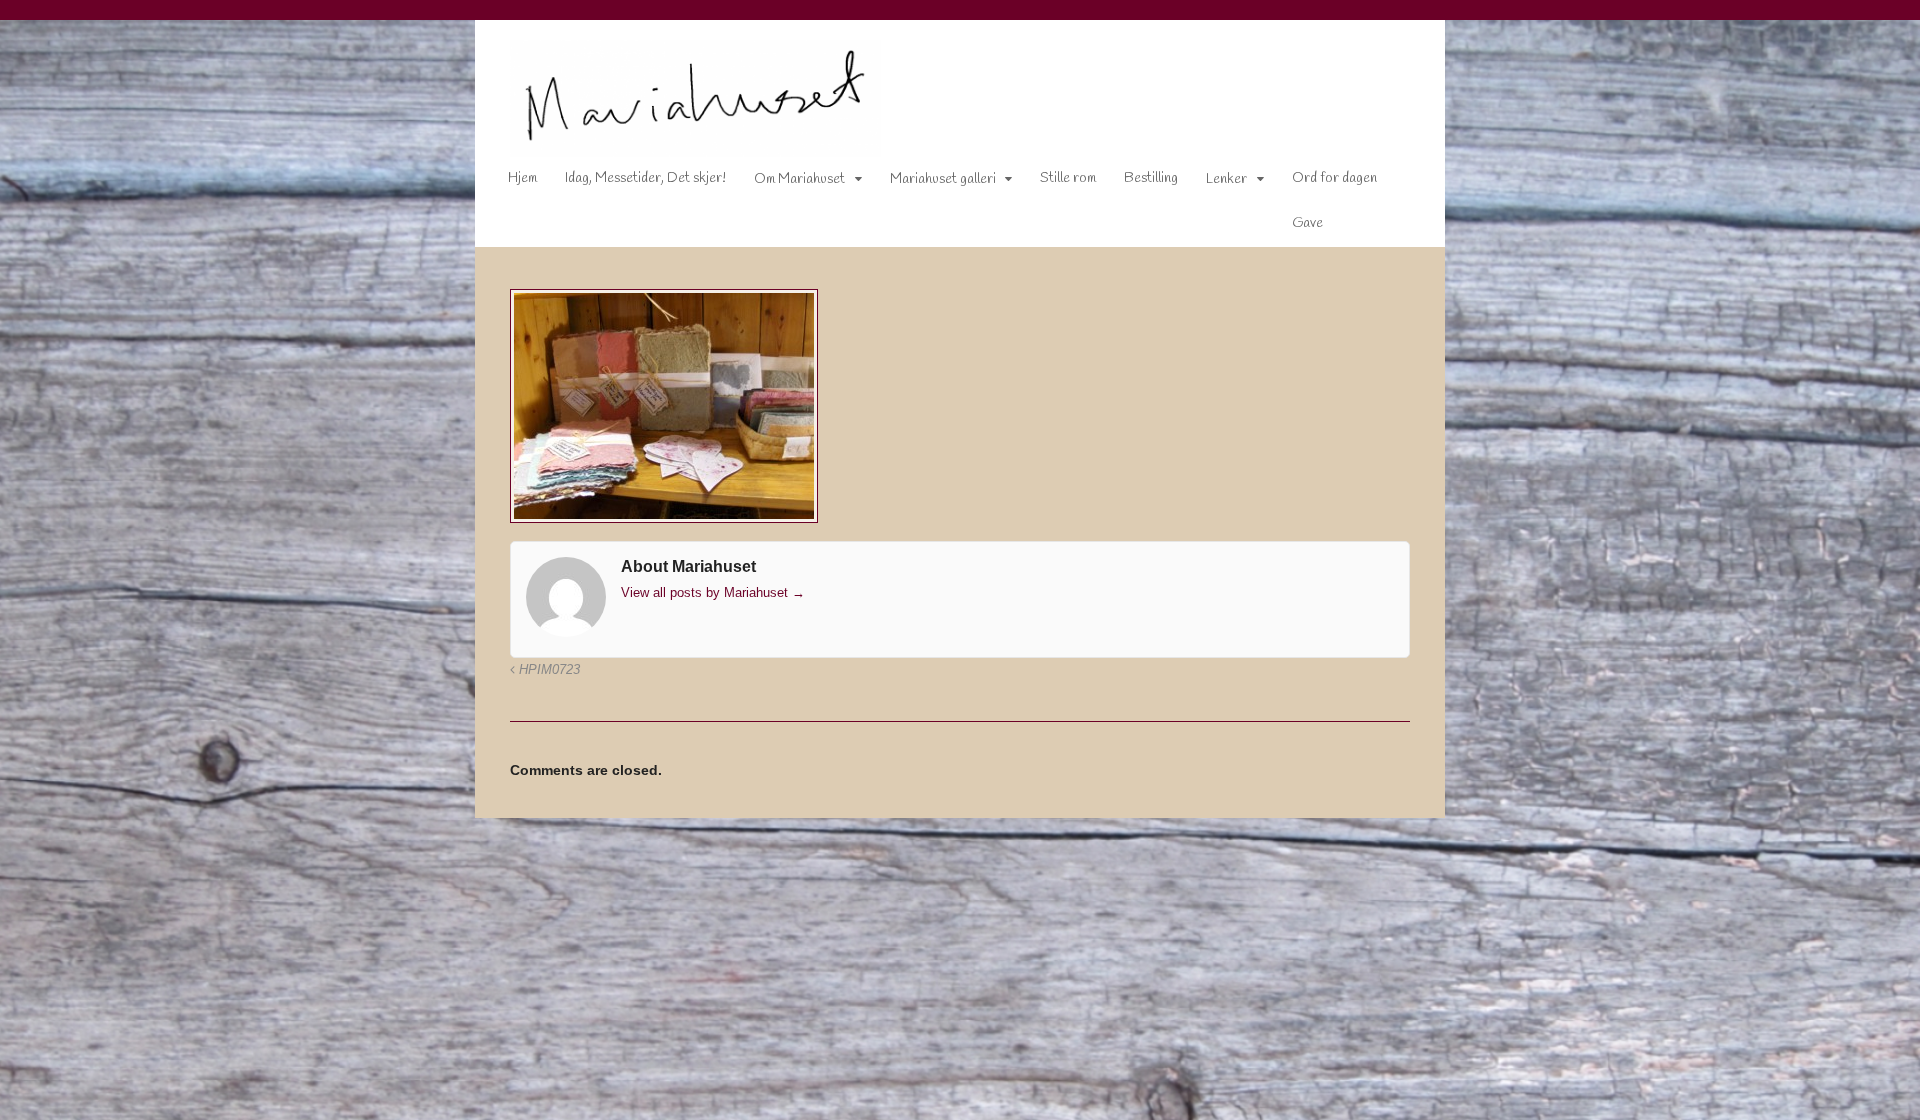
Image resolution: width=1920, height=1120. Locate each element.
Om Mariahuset (799, 179)
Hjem (522, 178)
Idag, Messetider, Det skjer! (645, 178)
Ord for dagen (1334, 178)
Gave (1307, 223)
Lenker (1226, 179)
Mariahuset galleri (943, 179)
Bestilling (1151, 178)
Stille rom (1068, 178)
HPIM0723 (547, 670)
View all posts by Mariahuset (713, 592)
